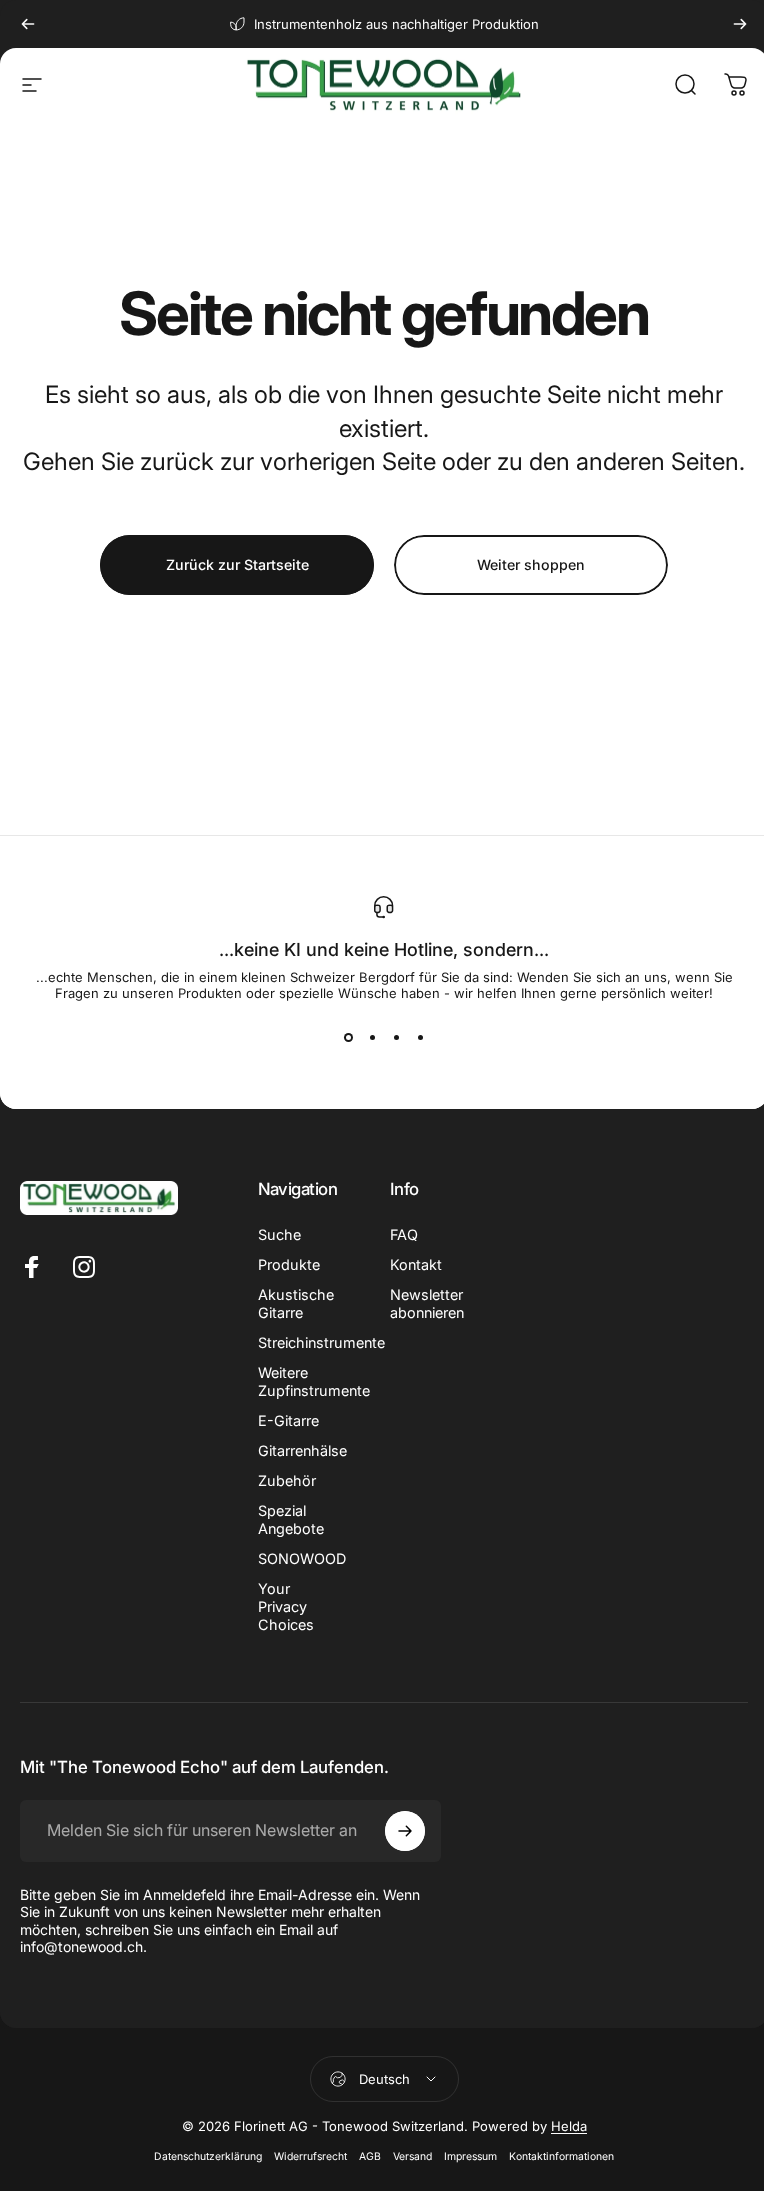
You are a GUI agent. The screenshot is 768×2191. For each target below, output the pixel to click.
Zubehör (287, 1480)
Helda (569, 2126)
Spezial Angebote (291, 1519)
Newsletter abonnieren (427, 1303)
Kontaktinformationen (561, 2156)
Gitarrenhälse (302, 1450)
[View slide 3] (396, 1037)
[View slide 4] (420, 1037)
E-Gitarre (288, 1420)
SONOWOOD (302, 1558)
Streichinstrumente (321, 1342)
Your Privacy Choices (286, 1606)
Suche (279, 1234)
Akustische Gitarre (296, 1303)
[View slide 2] (372, 1037)
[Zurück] (28, 24)
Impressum (470, 2156)
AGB (370, 2156)
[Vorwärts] (740, 24)
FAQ (404, 1234)
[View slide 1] (348, 1037)
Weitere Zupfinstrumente (314, 1381)
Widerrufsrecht (310, 2156)
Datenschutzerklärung (208, 2156)
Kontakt (416, 1264)
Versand (412, 2156)
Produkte (289, 1264)
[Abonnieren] (405, 1831)
